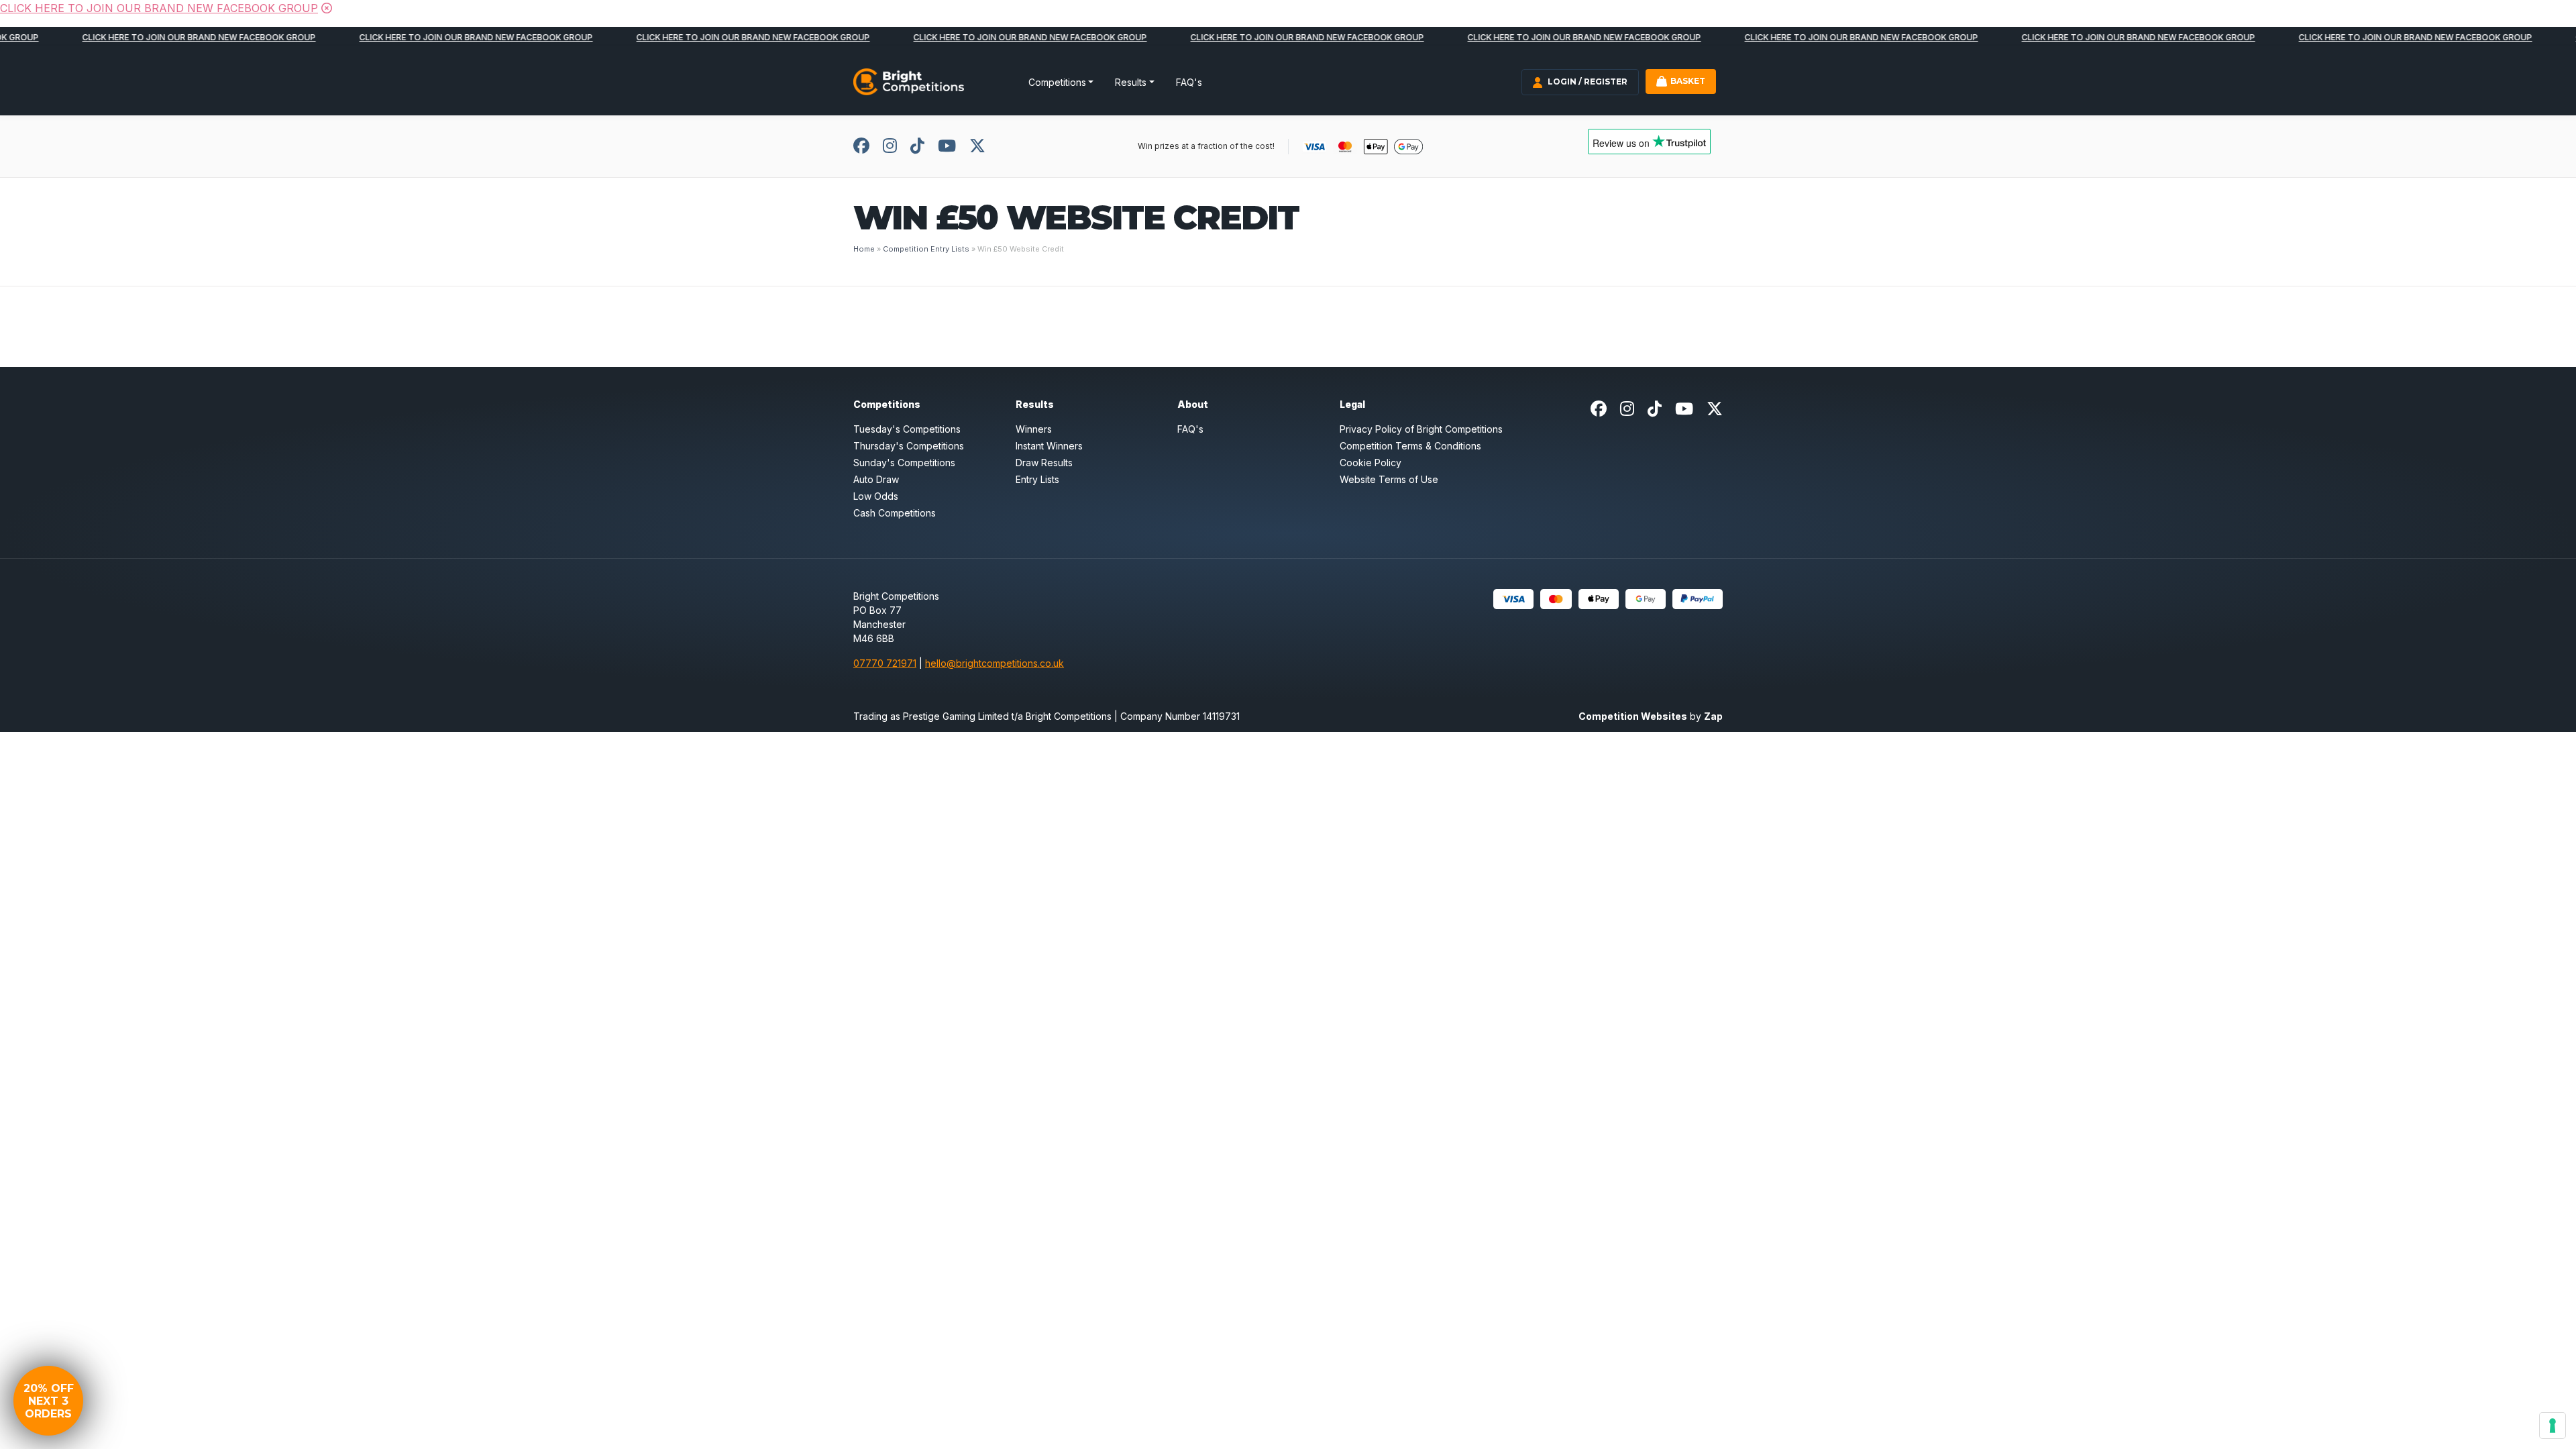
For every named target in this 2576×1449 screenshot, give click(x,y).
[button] (48, 1401)
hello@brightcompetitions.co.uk (995, 663)
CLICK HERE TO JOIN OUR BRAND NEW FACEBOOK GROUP (159, 8)
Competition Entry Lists (926, 249)
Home (864, 249)
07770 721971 (885, 663)
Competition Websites (1633, 716)
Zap (1713, 716)
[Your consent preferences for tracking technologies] (2553, 1426)
